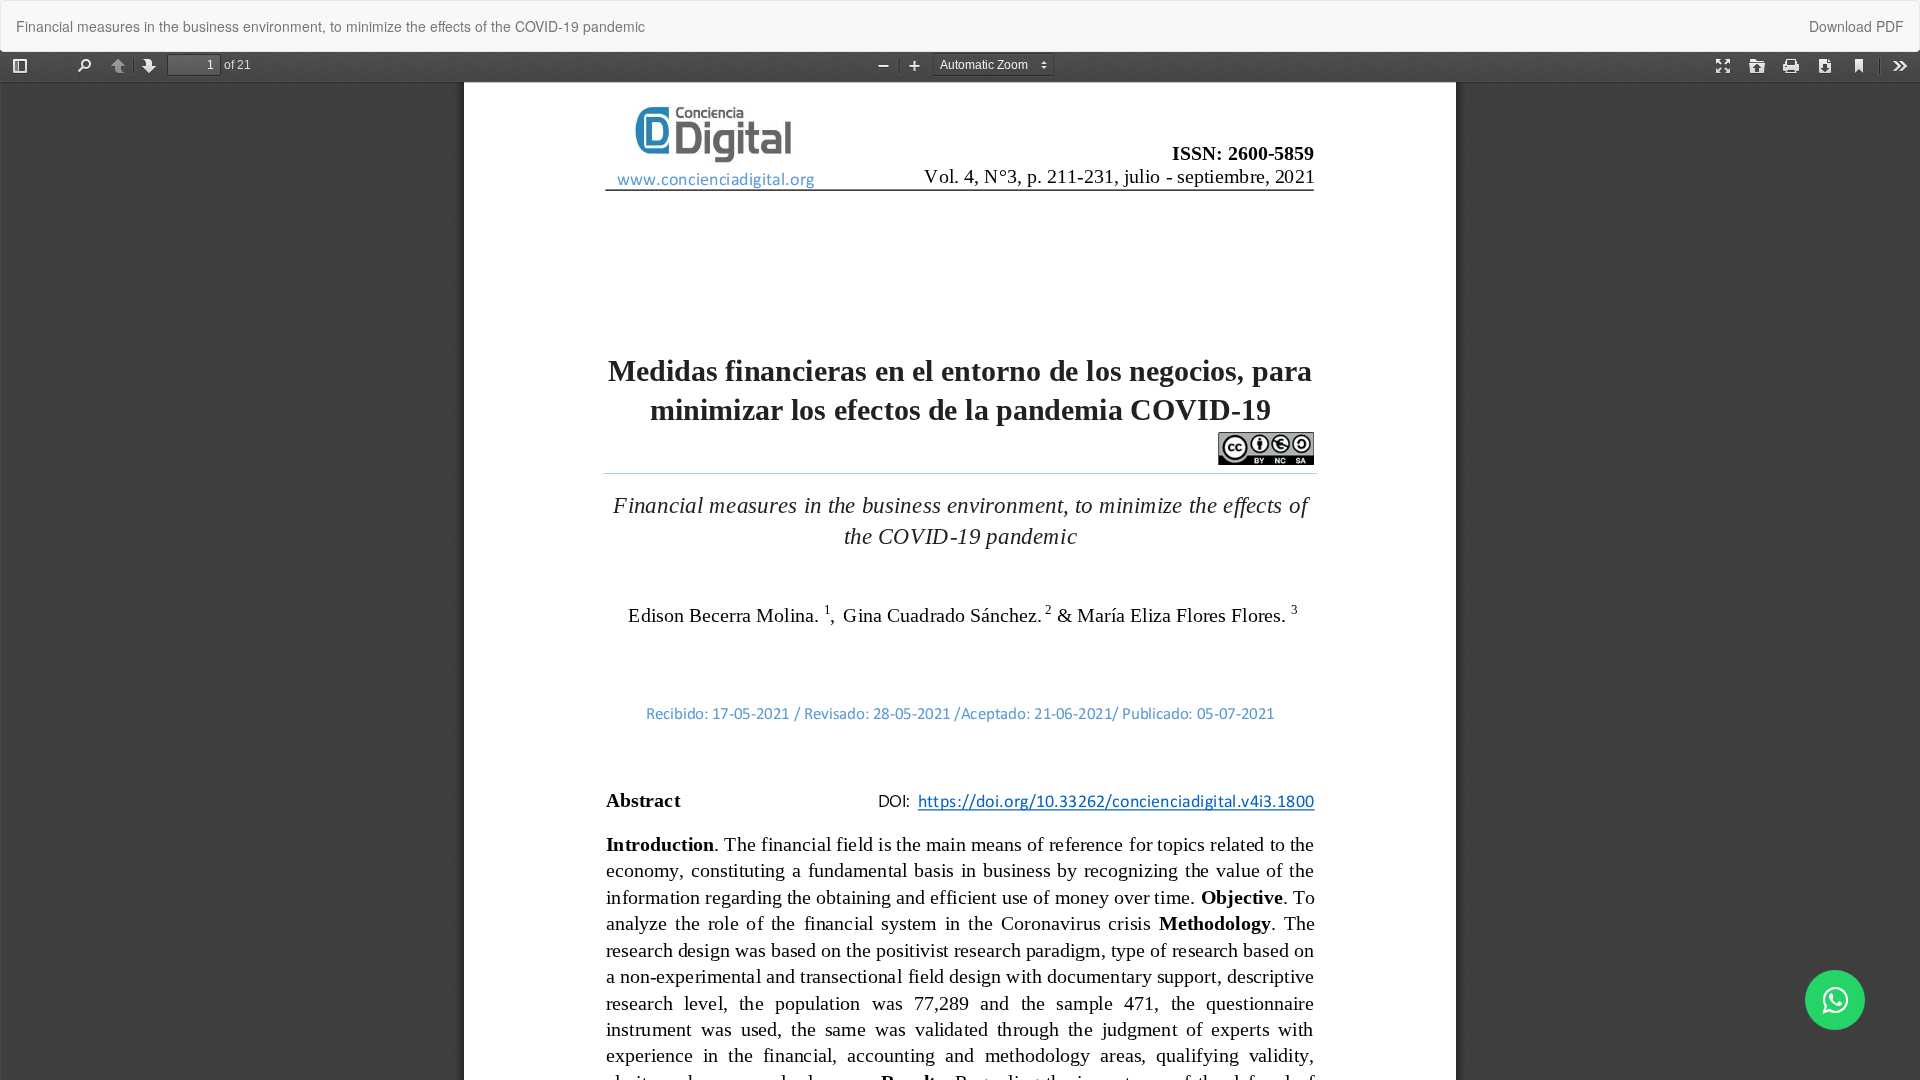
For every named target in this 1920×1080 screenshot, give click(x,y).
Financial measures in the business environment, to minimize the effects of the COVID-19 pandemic (330, 26)
